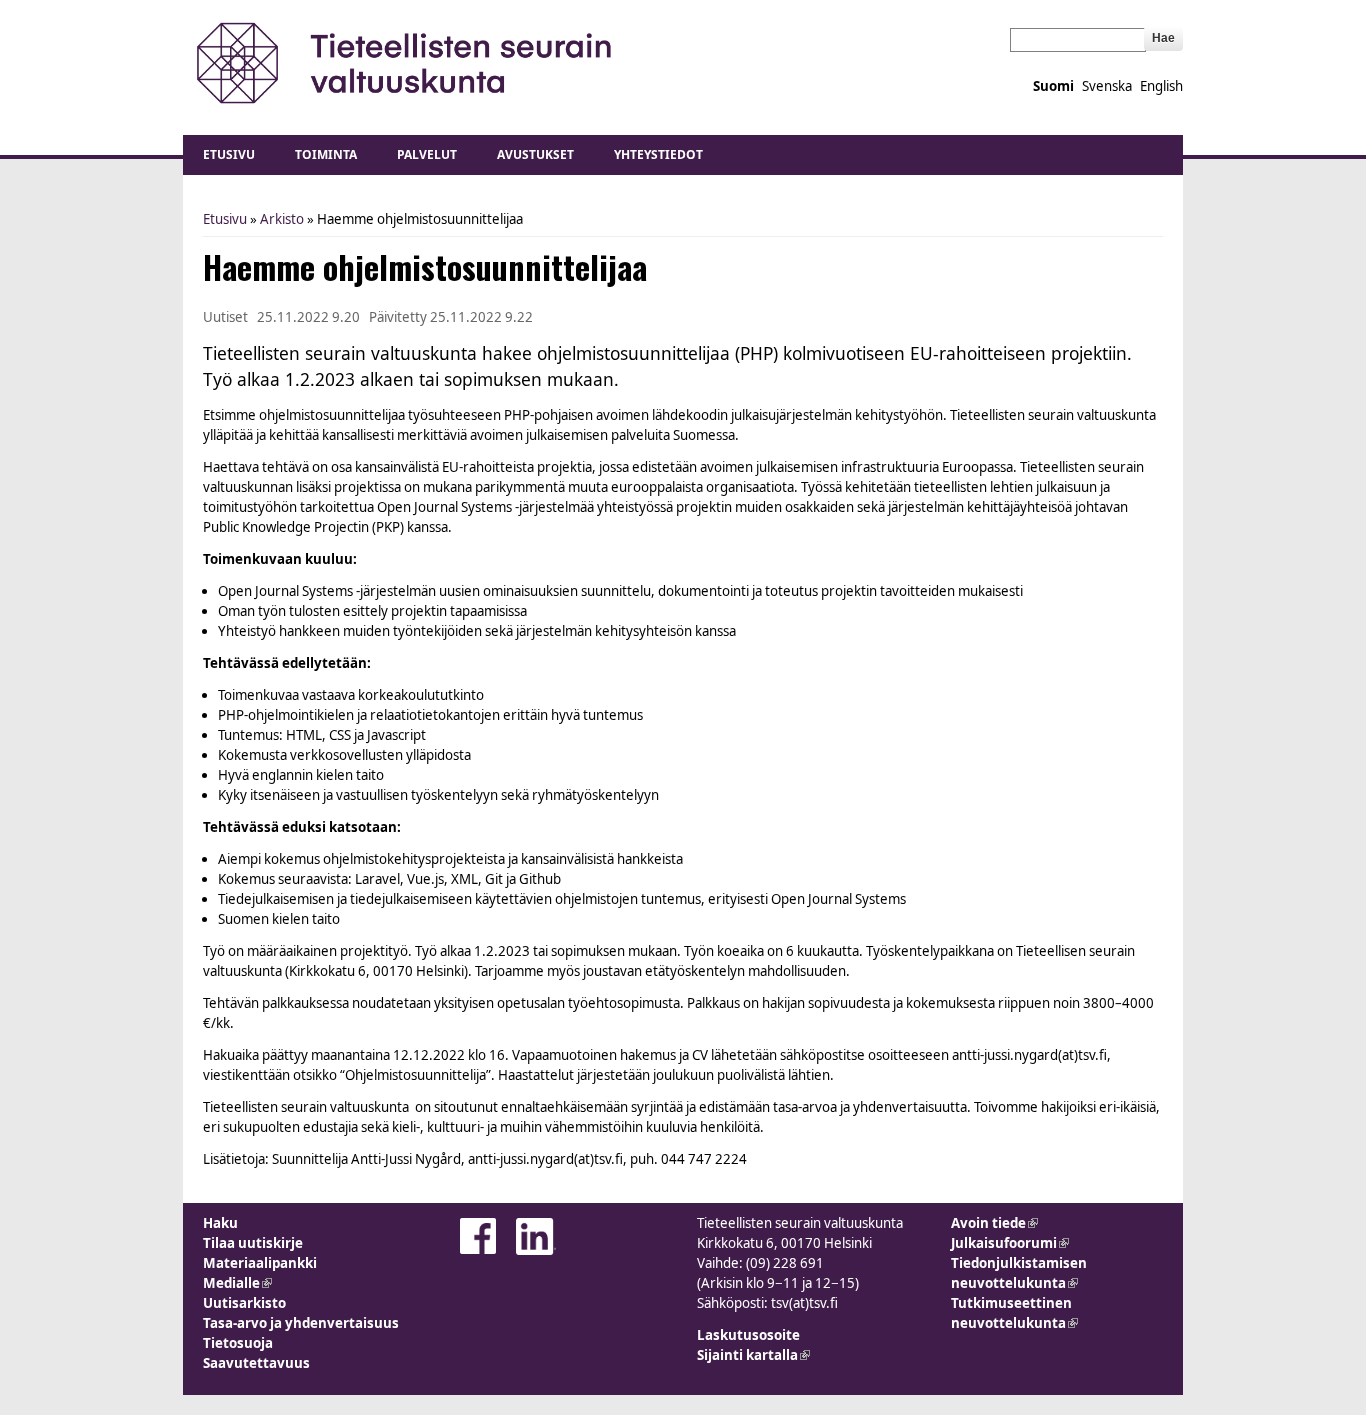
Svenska (1107, 86)
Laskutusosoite (748, 1335)
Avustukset (535, 154)
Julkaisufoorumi (1010, 1243)
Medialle (237, 1283)
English (1161, 86)
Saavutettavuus (256, 1363)
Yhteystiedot (658, 154)
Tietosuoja (238, 1343)
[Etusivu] (405, 62)
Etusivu (229, 154)
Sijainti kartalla (753, 1355)
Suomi (1053, 86)
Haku (220, 1223)
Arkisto (282, 219)
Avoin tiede (994, 1223)
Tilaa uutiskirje (253, 1243)
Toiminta (326, 154)
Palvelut (427, 154)
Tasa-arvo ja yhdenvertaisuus (301, 1323)
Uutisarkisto (244, 1303)
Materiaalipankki (260, 1263)
